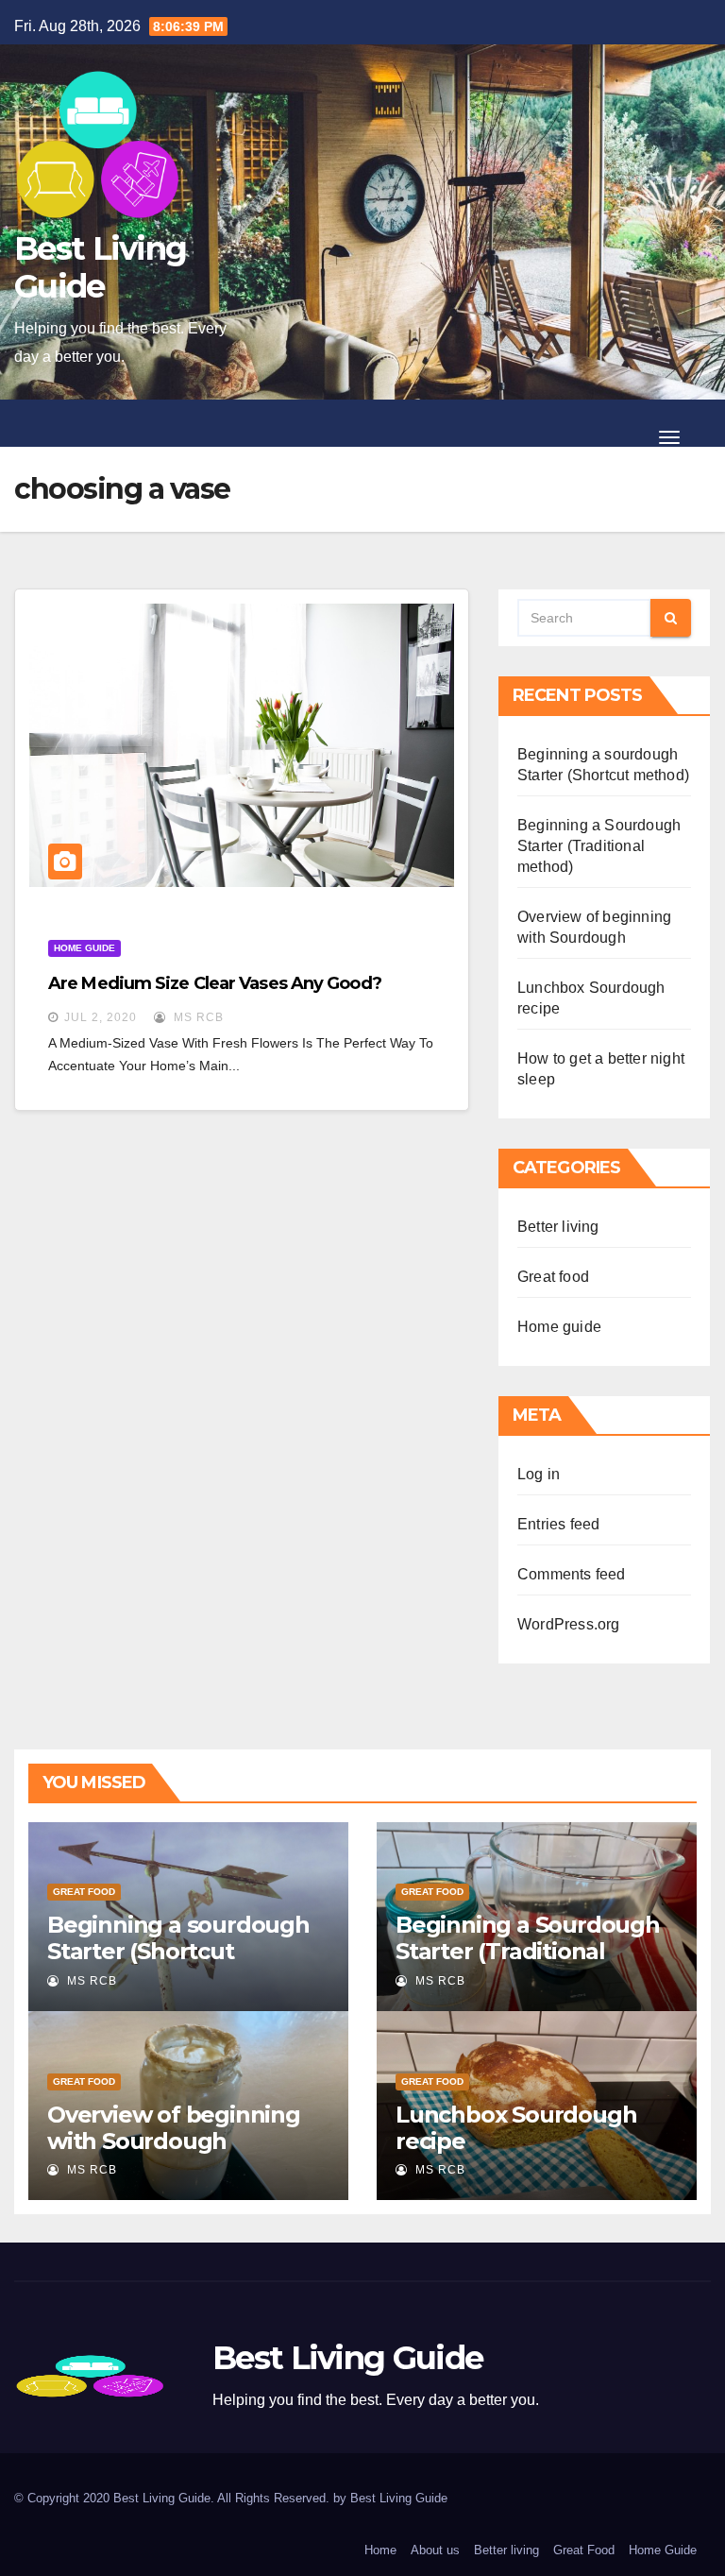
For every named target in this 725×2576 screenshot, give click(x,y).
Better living (558, 1227)
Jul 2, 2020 (101, 1017)
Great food (553, 1277)
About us (435, 2550)
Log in (539, 1474)
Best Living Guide (100, 267)
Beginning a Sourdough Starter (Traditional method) (599, 846)
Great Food (584, 2550)
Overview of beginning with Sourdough (174, 2128)
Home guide (84, 948)
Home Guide (663, 2550)
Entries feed (558, 1524)
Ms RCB (197, 1017)
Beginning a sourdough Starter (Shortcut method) (178, 1951)
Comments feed (572, 1574)
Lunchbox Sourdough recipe (516, 2128)
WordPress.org (569, 1624)
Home (380, 2550)
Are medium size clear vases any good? (215, 983)
